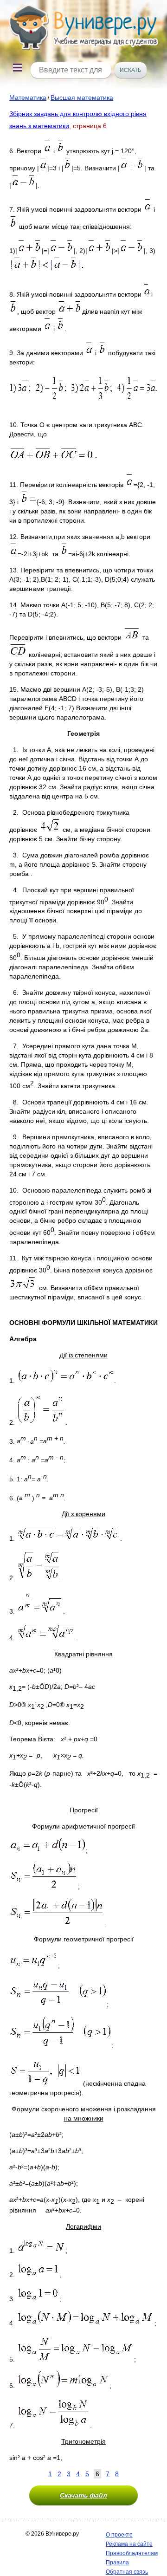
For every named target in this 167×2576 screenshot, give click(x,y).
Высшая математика (82, 97)
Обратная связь (127, 2572)
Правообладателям (132, 2553)
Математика (28, 97)
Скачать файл (83, 2495)
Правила (117, 2563)
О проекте (119, 2535)
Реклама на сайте (129, 2544)
